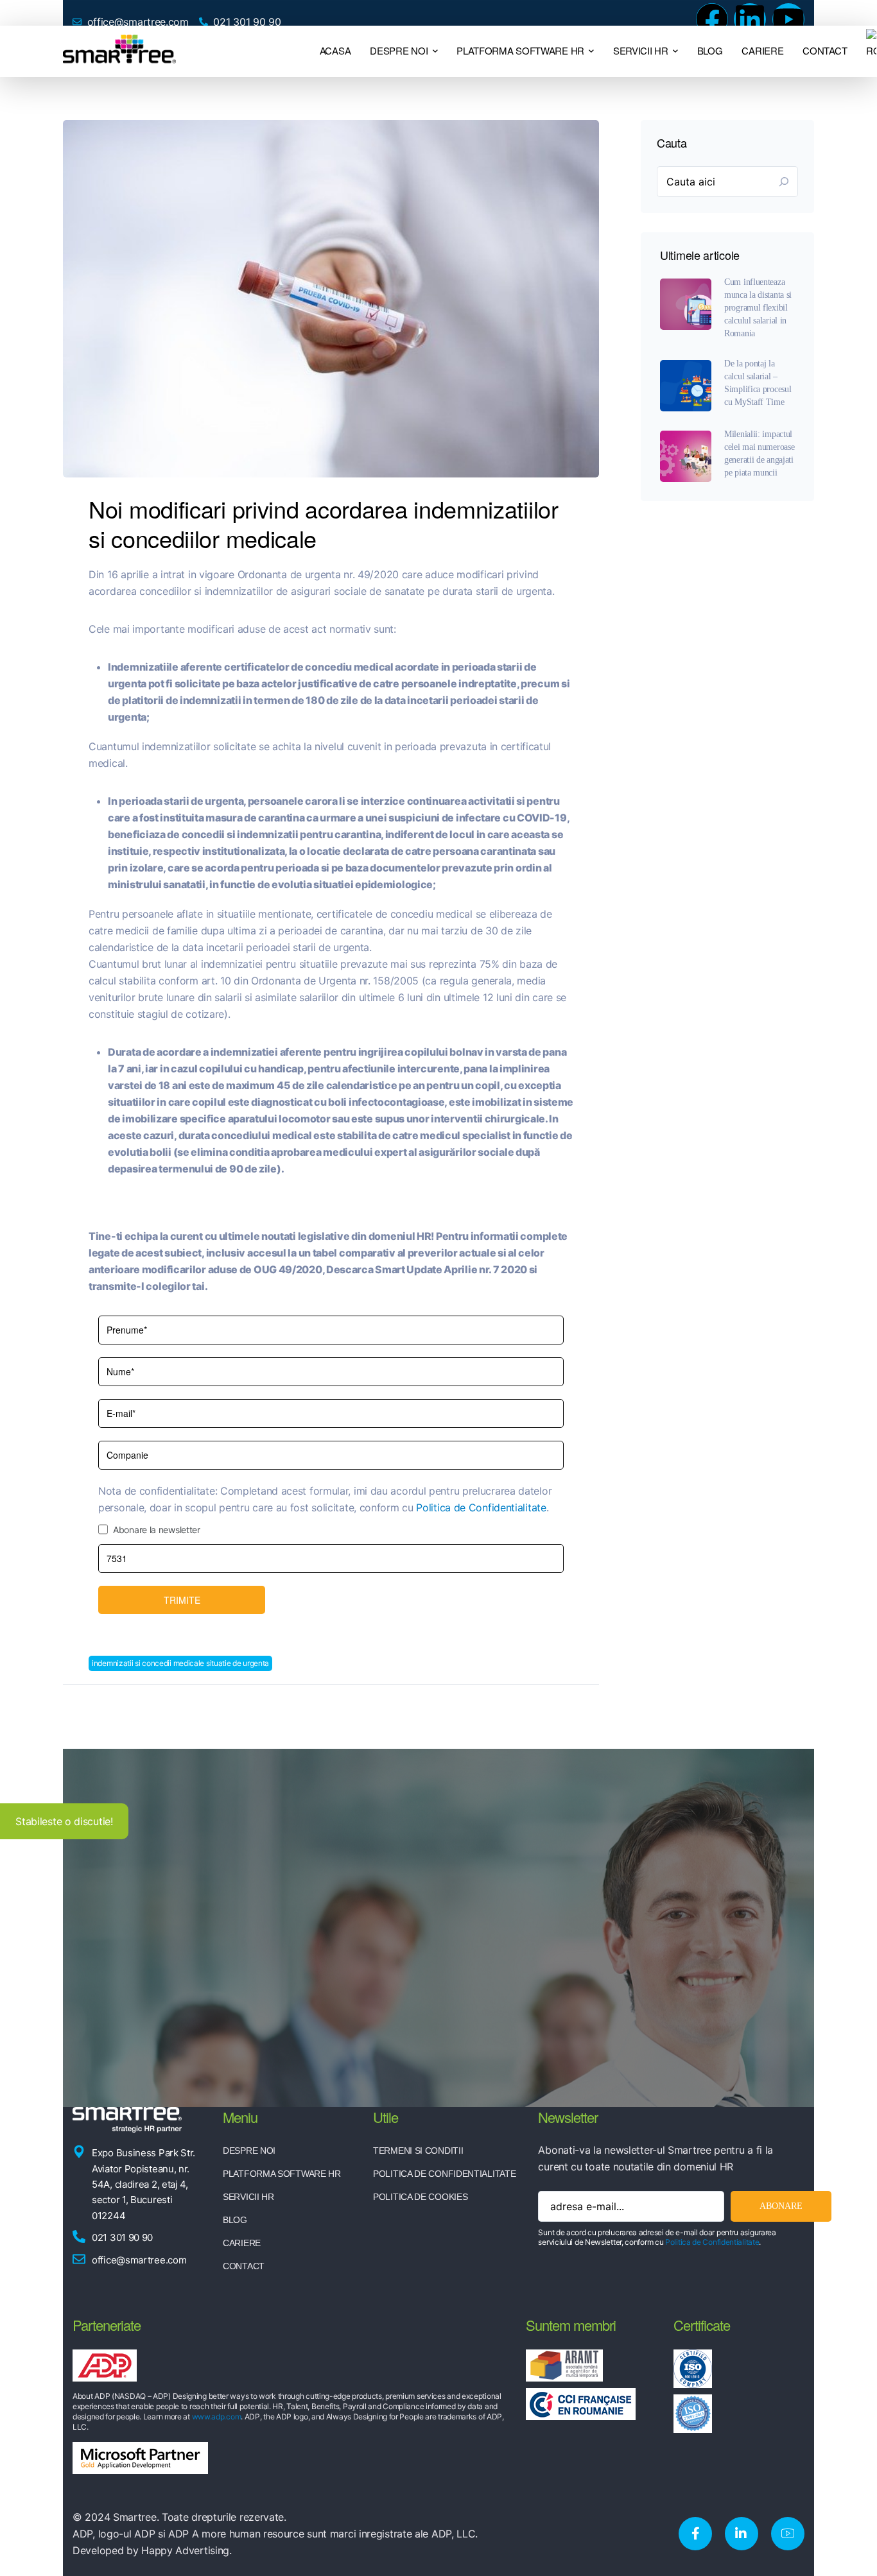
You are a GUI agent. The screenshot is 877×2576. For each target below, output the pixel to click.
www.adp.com (217, 2417)
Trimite (182, 1600)
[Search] (784, 182)
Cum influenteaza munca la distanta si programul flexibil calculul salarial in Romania (758, 308)
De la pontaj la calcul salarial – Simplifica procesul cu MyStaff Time (758, 383)
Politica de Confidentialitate (481, 1507)
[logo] (119, 50)
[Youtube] (788, 19)
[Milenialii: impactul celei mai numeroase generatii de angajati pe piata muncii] (686, 456)
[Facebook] (712, 19)
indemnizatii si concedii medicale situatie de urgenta (180, 1663)
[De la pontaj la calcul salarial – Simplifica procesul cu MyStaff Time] (686, 386)
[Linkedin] (750, 19)
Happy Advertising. (187, 2550)
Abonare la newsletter (157, 1530)
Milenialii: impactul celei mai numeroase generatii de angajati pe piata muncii (759, 453)
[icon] (695, 2534)
